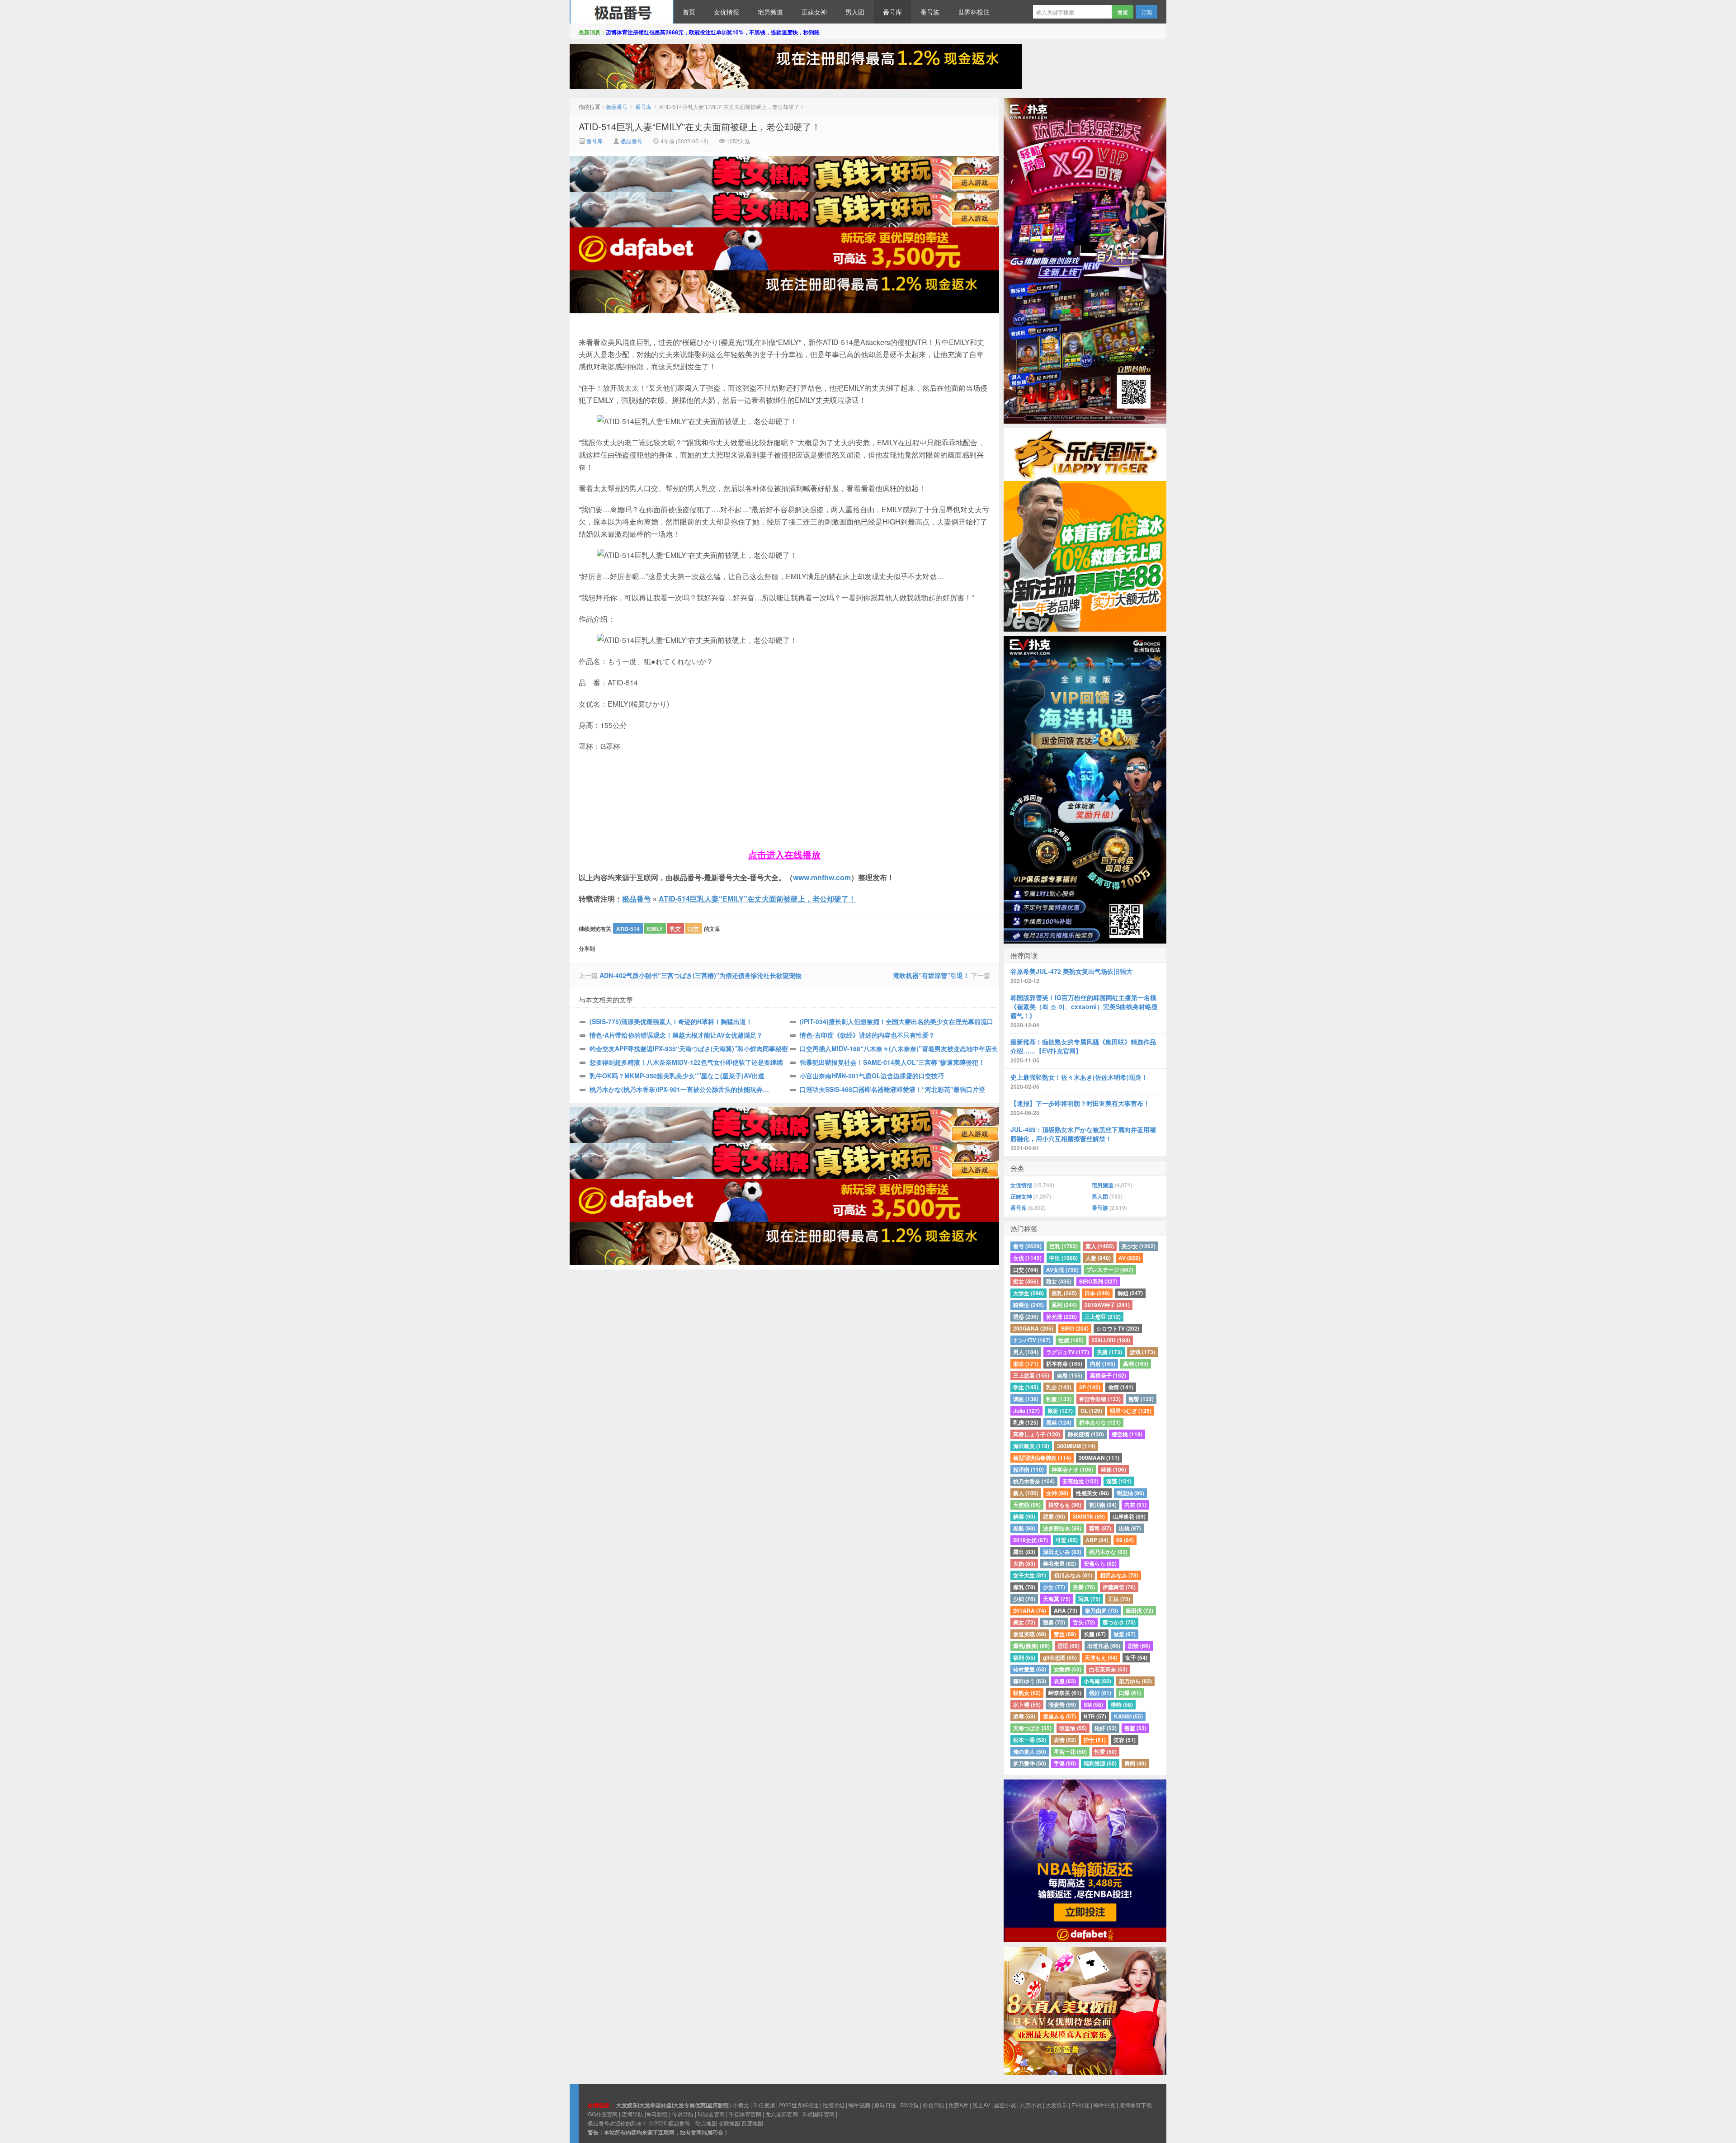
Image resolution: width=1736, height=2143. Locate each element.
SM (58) (1093, 1704)
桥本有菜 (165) (1064, 1364)
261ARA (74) (1030, 1610)
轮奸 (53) (1106, 1728)
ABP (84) (1097, 1540)
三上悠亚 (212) (1103, 1317)
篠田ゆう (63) (1030, 1681)
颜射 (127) (1060, 1411)
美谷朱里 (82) (1059, 1563)
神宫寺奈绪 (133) (1100, 1399)
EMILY (655, 929)
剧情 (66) (1139, 1646)
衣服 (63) (1065, 1681)
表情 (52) (1065, 1740)
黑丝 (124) (1059, 1422)
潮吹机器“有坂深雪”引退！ (931, 975)
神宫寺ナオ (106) (1072, 1469)
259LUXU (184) (1111, 1340)
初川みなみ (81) (1073, 1575)
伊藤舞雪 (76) (1119, 1587)
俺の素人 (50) (1030, 1751)
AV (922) (1129, 1258)
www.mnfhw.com (822, 877)
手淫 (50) (1065, 1763)
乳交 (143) (1059, 1387)
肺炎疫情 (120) (1086, 1434)
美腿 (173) (1109, 1352)
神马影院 (657, 2114)
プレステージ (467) (1110, 1270)
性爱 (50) (1106, 1751)
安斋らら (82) (1100, 1563)
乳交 (675, 929)
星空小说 (1005, 2105)
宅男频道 (770, 12)
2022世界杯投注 (799, 2105)
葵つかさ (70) (1119, 1622)
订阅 (1146, 12)
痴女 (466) (1026, 1281)
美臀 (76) (1084, 1587)
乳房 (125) (1026, 1422)
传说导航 (683, 2114)
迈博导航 (632, 2114)
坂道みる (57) (1059, 1716)
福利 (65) (1024, 1657)
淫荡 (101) (1119, 1481)
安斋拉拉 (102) (1080, 1481)
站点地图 (706, 2123)
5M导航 (909, 2105)
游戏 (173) (1142, 1352)
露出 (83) (1024, 1552)
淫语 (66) (1068, 1646)
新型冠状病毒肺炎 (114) (1042, 1458)
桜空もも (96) (1065, 1505)
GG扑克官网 (603, 2114)
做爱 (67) (1125, 1634)
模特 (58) (1122, 1704)
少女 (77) (1054, 1587)
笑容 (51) (1125, 1740)
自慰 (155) (1070, 1375)
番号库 (892, 12)
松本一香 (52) (1030, 1740)
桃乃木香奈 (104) (1034, 1481)
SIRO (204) (1075, 1328)
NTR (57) (1095, 1716)
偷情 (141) (1121, 1387)
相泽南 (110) (1028, 1469)
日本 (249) (1097, 1293)
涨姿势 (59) (1062, 1704)
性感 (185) (1071, 1340)
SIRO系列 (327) (1098, 1281)
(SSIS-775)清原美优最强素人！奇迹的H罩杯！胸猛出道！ (671, 1021)
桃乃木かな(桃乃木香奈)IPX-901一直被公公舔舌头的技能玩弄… (679, 1089)
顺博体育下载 (1136, 2105)
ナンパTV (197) (1032, 1340)
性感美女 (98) (1092, 1493)
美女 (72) (1024, 1622)
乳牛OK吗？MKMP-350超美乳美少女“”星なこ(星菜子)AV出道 (677, 1076)
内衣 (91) (1135, 1505)
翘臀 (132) (1141, 1399)
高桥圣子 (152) (1108, 1375)
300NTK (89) (1089, 1516)
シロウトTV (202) (1118, 1328)
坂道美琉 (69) (1030, 1634)
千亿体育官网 (745, 2114)
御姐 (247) (1130, 1293)
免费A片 (958, 2105)
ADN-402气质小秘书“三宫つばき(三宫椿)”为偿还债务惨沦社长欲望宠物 (701, 975)
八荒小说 (1031, 2105)
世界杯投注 (974, 12)
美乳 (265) (1064, 1293)
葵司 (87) (1100, 1528)
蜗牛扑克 (1104, 2105)
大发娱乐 (1057, 2105)
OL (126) (1091, 1411)
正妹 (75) (1119, 1599)
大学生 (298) (1028, 1293)
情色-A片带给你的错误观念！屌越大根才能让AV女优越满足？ (676, 1035)
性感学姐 (834, 2105)
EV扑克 (1080, 2105)
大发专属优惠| (690, 2105)
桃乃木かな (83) (1108, 1552)
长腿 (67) (1095, 1634)
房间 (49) (1135, 1763)
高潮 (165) (1136, 1364)
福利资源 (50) (1100, 1763)
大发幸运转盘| (656, 2105)
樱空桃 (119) (1127, 1434)
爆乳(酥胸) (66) (1031, 1646)
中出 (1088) (1064, 1258)
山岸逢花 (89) (1129, 1516)
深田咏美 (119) (1031, 1446)
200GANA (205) (1033, 1328)
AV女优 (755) (1062, 1270)
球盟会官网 (711, 2114)
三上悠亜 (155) (1031, 1375)
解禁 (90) (1024, 1516)
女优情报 (726, 12)
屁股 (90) (1054, 1516)
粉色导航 (934, 2105)
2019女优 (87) (1031, 1540)
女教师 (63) (1068, 1669)
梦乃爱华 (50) (1030, 1763)
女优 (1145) (1027, 1258)
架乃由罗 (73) (1102, 1610)
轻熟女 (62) (1027, 1693)
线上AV (981, 2105)
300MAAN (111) (1099, 1458)
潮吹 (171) (1026, 1364)
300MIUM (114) (1076, 1446)
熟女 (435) (1059, 1281)
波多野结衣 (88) (1062, 1528)
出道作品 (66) (1104, 1646)
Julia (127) (1026, 1411)
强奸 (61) (1100, 1693)
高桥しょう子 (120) (1037, 1434)
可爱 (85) (1067, 1540)
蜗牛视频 (859, 2105)
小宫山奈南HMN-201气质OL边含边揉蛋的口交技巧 (872, 1076)
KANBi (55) (1128, 1716)
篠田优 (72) (1139, 1610)
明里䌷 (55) (1073, 1728)
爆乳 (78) (1024, 1587)
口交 (693, 929)
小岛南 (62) (1097, 1681)
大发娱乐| (628, 2105)
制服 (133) (1059, 1399)
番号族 (930, 12)
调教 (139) (1026, 1399)
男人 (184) (1026, 1352)
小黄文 (741, 2105)
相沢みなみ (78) (1119, 1575)
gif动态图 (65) (1060, 1657)
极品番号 (622, 12)
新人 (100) (1026, 1493)
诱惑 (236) (1026, 1317)
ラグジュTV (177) (1068, 1352)
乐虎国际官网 (818, 2114)
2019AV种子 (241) (1107, 1305)
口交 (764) (1026, 1270)
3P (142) (1090, 1387)
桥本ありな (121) (1100, 1422)
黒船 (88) (1024, 1528)
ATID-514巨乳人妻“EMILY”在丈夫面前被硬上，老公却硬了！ (700, 126)
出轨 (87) (1130, 1528)
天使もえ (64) (1101, 1657)
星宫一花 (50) (1070, 1751)
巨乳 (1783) (1064, 1246)
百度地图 (752, 2123)
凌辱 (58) (1024, 1716)
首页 (689, 12)
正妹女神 (814, 12)
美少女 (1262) (1139, 1246)
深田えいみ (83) (1062, 1552)
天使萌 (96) (1027, 1505)
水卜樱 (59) (1027, 1704)
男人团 (855, 12)
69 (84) (1125, 1540)
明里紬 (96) (1130, 1493)
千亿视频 (764, 2105)
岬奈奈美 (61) (1065, 1693)
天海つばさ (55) (1032, 1728)
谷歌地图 (729, 2123)
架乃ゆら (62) (1135, 1681)
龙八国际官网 (782, 2114)
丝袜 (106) (1113, 1469)
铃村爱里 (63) (1030, 1669)
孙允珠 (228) (1061, 1317)
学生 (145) (1026, 1387)
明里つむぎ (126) (1131, 1411)
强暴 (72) (1054, 1622)
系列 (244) (1064, 1305)
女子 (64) (1136, 1657)
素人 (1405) (1100, 1246)
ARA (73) (1066, 1610)
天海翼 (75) (1057, 1599)
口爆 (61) (1130, 1693)
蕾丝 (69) (1065, 1634)
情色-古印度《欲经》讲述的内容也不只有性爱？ (867, 1035)
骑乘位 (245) (1028, 1305)
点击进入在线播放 (784, 854)
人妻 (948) (1098, 1258)
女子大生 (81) (1030, 1575)
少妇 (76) (1024, 1599)
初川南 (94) (1103, 1505)
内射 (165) (1103, 1364)
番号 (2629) (1027, 1246)
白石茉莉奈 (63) (1108, 1669)
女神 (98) (1057, 1493)
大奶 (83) (1024, 1563)
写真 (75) (1089, 1599)
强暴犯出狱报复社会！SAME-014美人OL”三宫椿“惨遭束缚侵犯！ (892, 1062)
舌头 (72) (1084, 1622)
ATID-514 (628, 929)
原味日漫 (885, 2105)
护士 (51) (1095, 1740)
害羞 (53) (1135, 1728)
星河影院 (718, 2105)
